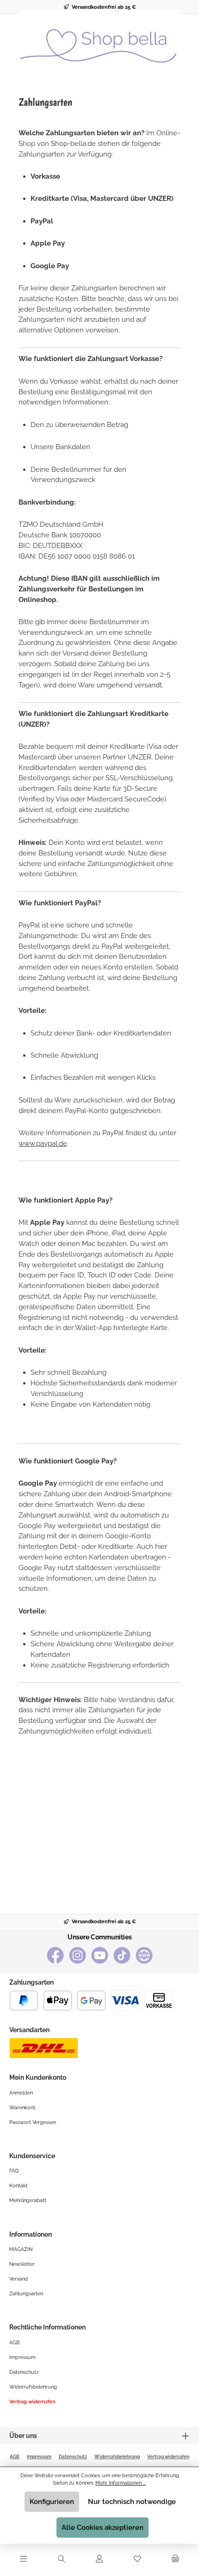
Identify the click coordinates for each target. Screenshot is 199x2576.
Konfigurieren (52, 2502)
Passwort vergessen (33, 2122)
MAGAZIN (21, 2249)
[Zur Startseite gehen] (99, 41)
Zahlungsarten (26, 2293)
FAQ (14, 2171)
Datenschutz (24, 2372)
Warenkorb (22, 2107)
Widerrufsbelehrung (33, 2387)
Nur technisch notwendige (132, 2502)
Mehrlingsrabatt (28, 2200)
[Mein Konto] (99, 2559)
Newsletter (22, 2264)
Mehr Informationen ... (121, 2483)
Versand (19, 2279)
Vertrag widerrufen (32, 2401)
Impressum (22, 2357)
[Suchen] (62, 2559)
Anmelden (21, 2093)
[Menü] (24, 2559)
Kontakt (19, 2185)
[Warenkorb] (175, 2559)
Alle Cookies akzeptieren (103, 2528)
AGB (14, 2342)
